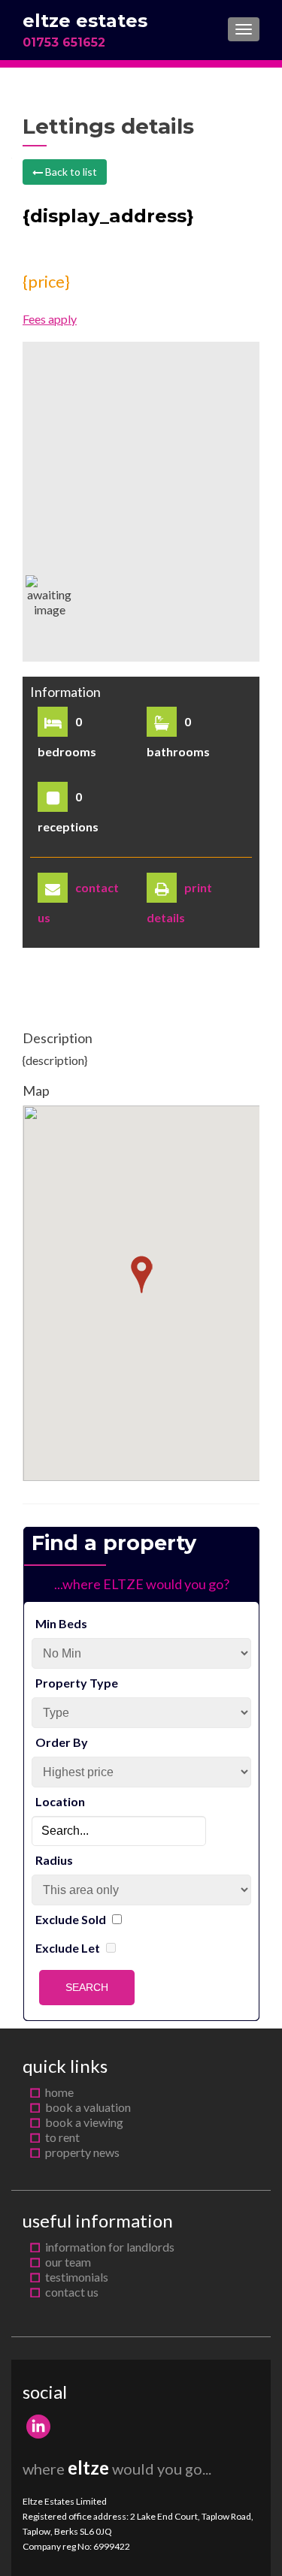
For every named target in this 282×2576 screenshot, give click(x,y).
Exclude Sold (71, 1919)
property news (82, 2152)
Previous (45, 842)
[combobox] (119, 1831)
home (59, 2092)
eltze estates (85, 21)
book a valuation (88, 2107)
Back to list (70, 172)
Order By (62, 1742)
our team (68, 2262)
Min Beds (61, 1623)
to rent (62, 2137)
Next (237, 842)
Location (60, 1801)
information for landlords (110, 2247)
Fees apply (50, 319)
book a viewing (84, 2122)
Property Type (77, 1683)
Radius (54, 1860)
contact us (72, 2292)
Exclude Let (68, 1948)
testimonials (77, 2277)
